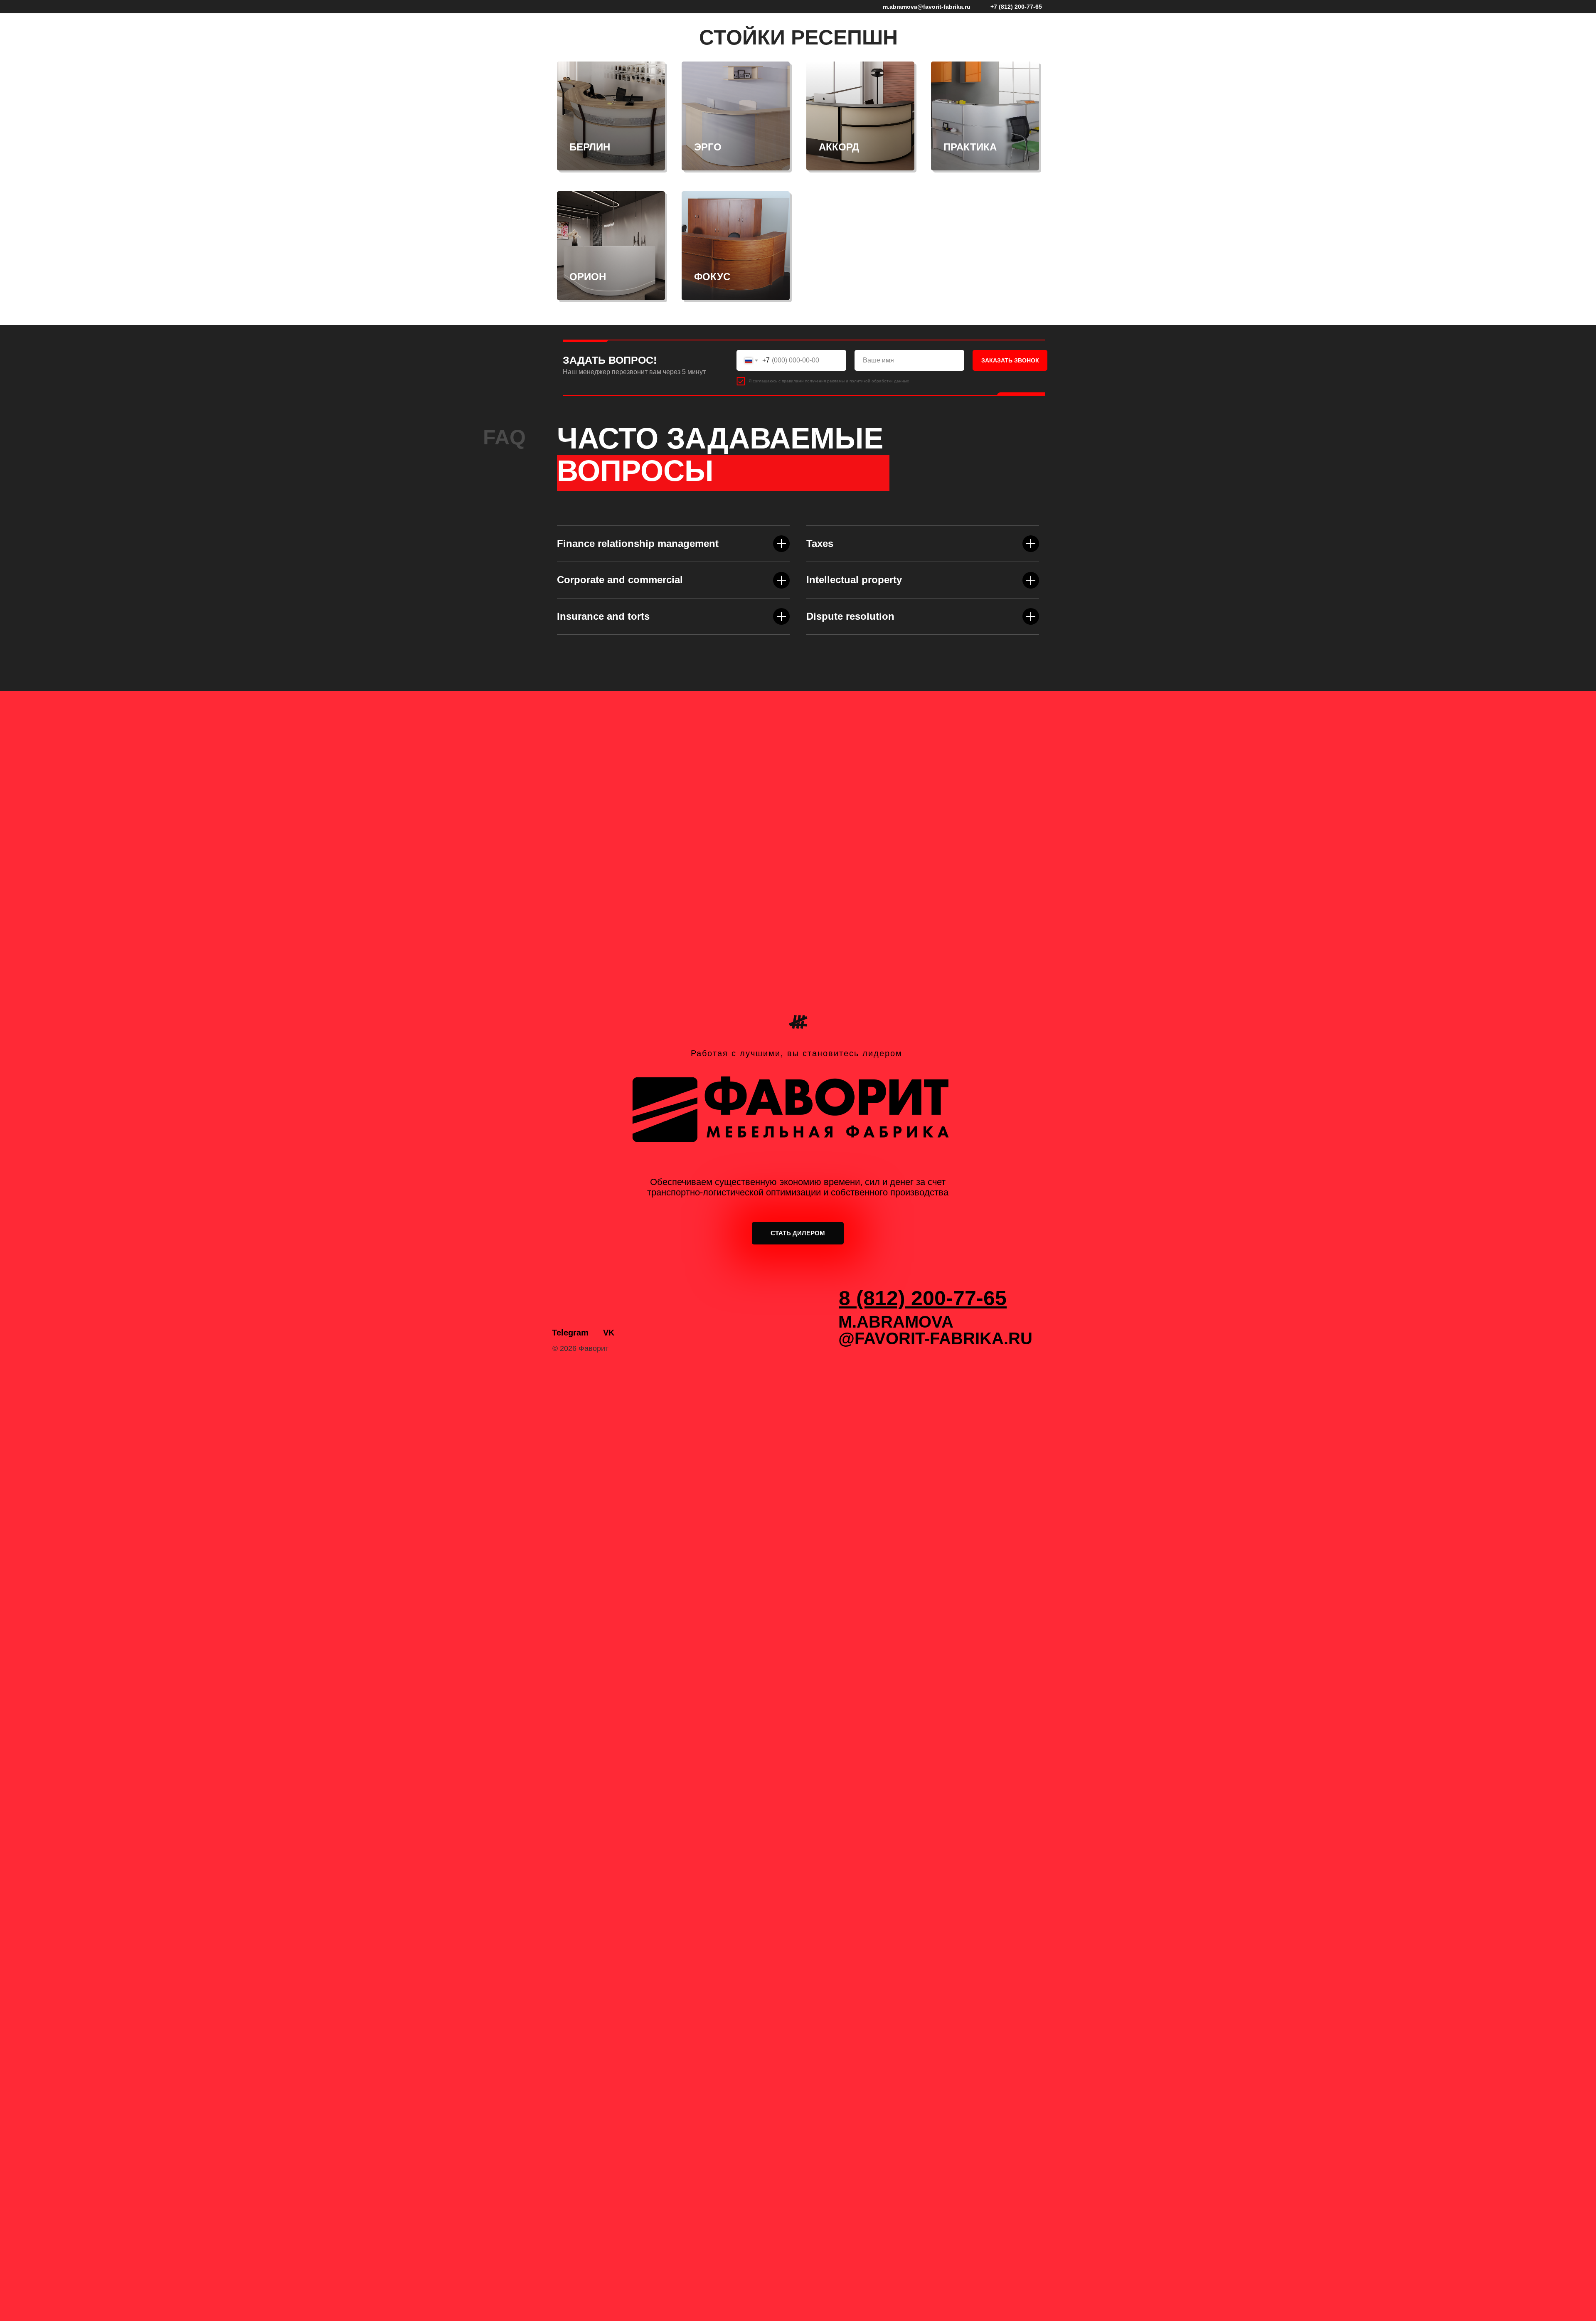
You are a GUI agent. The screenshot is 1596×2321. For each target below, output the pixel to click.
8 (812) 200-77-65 (923, 1298)
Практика (970, 147)
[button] (798, 1233)
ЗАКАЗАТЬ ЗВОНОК (1010, 360)
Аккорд (839, 147)
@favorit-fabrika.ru (935, 1338)
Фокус (712, 277)
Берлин (590, 147)
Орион (588, 277)
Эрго (708, 147)
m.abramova (896, 1322)
